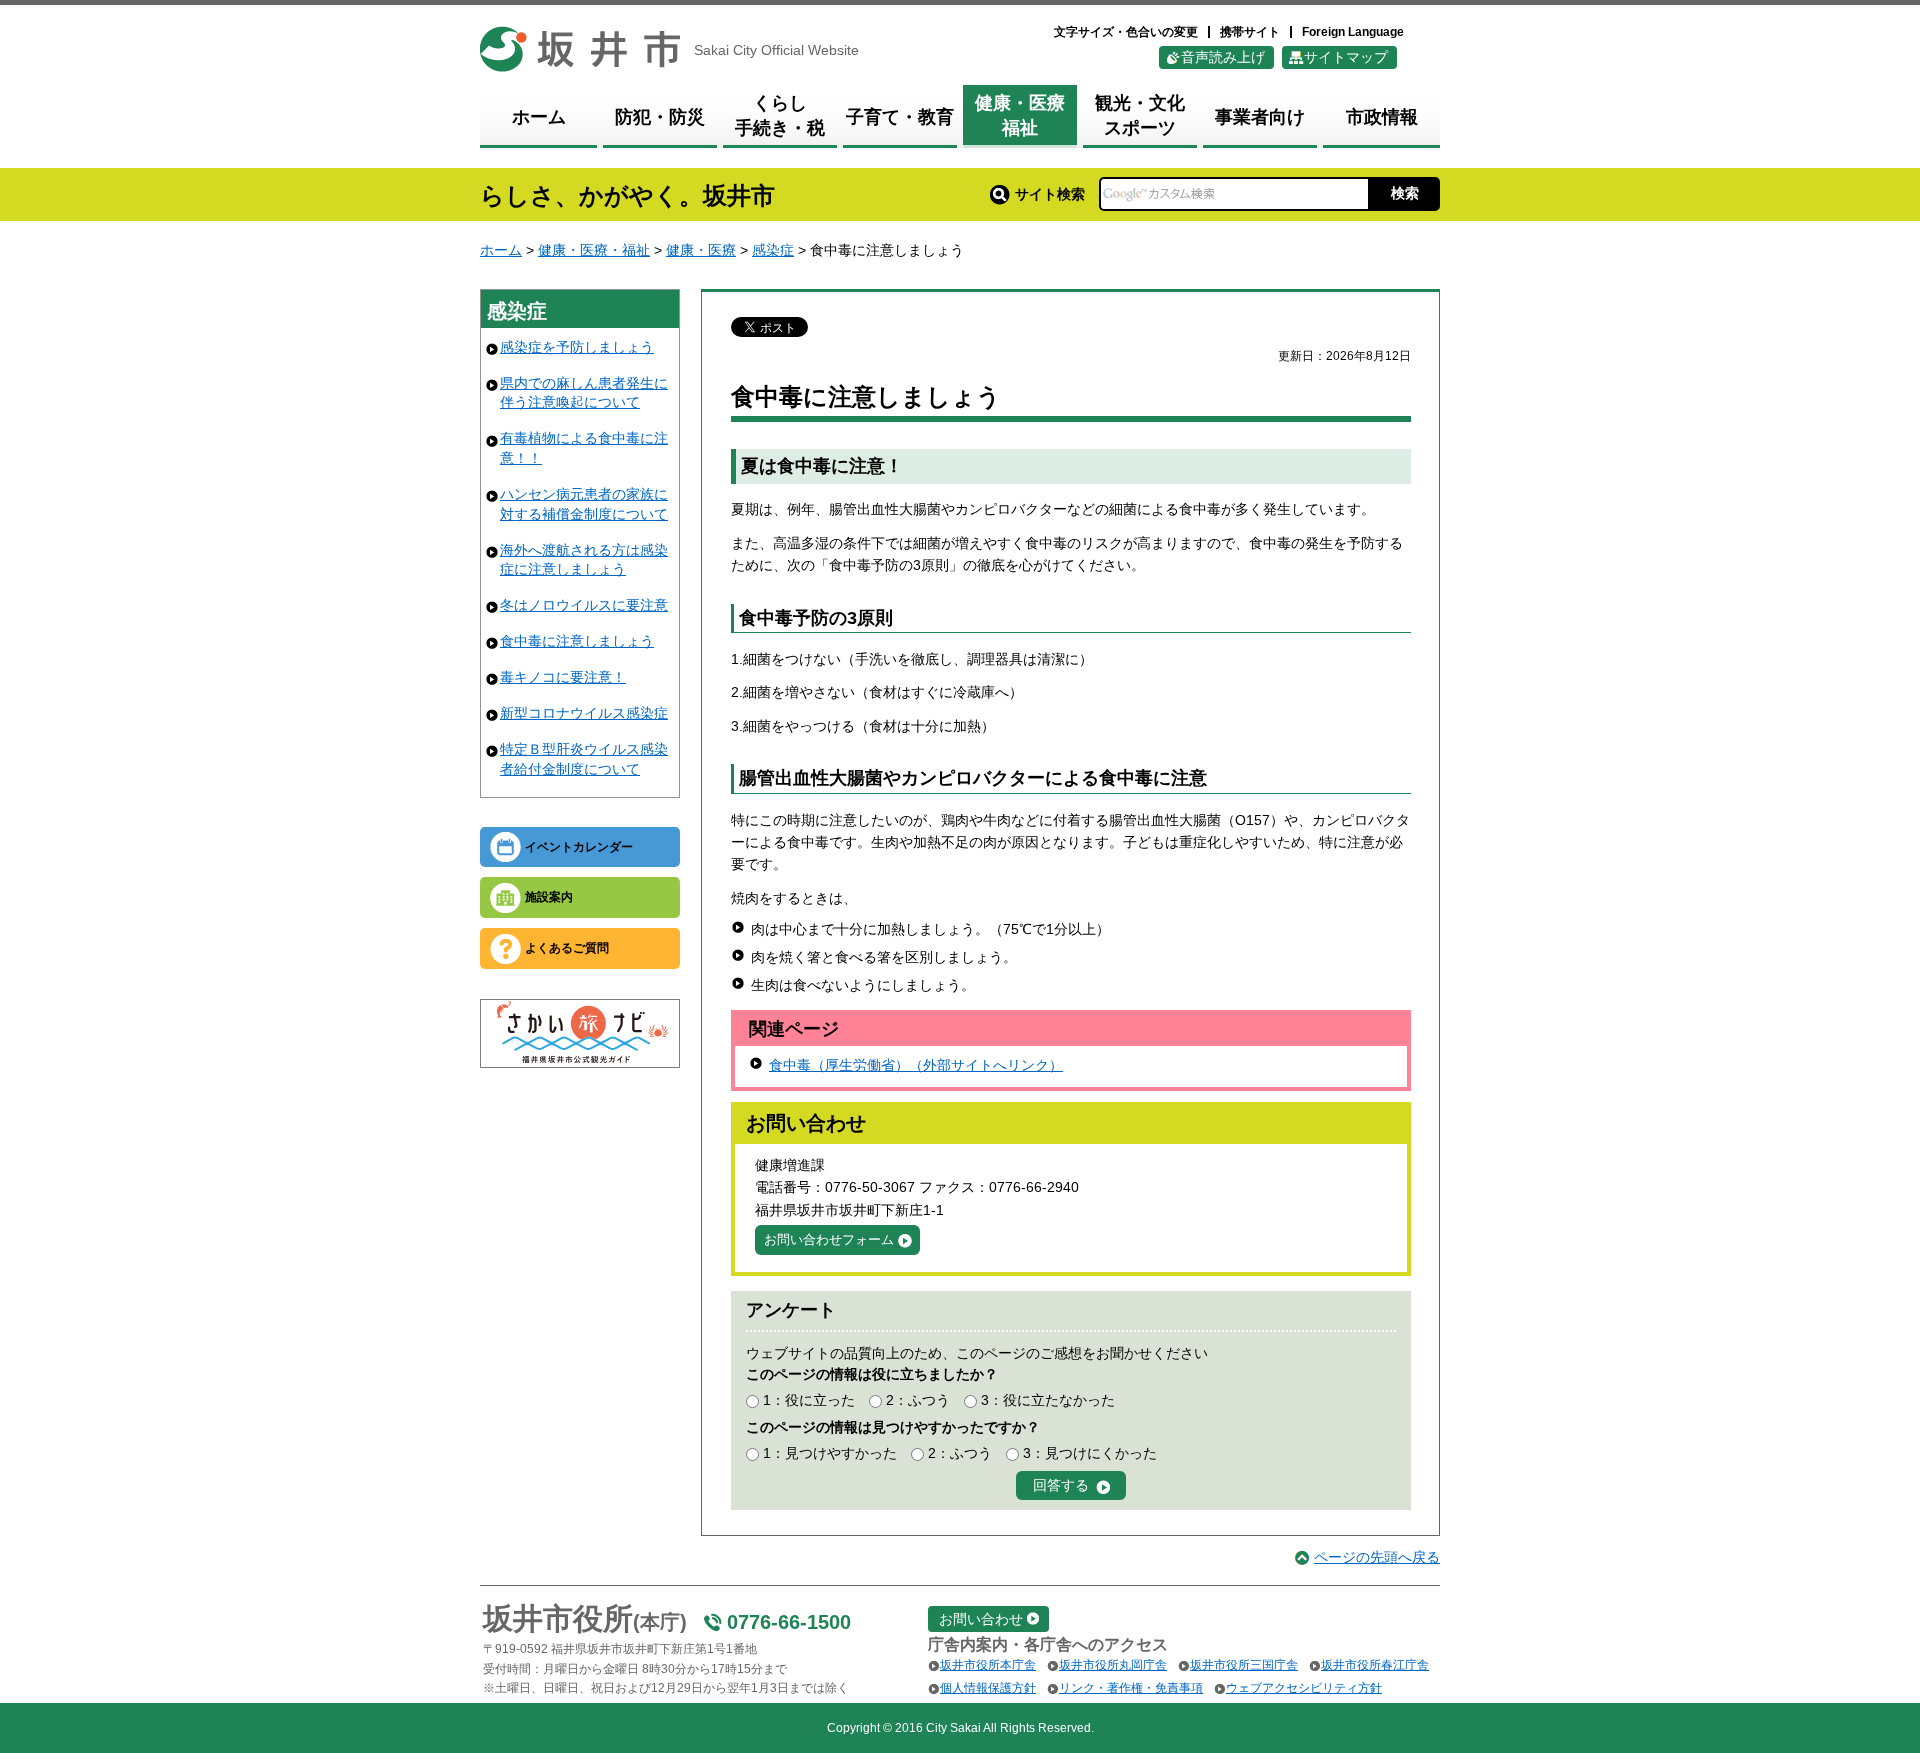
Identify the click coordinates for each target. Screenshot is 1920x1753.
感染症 (773, 250)
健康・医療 (701, 250)
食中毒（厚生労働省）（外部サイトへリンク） (916, 1065)
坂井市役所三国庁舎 (1244, 1665)
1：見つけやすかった (830, 1453)
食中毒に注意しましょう (577, 641)
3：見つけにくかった (1090, 1453)
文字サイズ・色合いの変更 (1126, 32)
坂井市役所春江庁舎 (1375, 1665)
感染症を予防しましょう (577, 347)
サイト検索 (1050, 194)
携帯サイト (1250, 32)
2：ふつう (918, 1400)
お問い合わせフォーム (829, 1239)
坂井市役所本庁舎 (988, 1665)
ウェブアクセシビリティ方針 (1304, 1688)
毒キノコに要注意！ (563, 677)
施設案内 (549, 897)
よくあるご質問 (567, 948)
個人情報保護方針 (988, 1688)
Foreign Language (1353, 32)
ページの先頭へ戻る (1377, 1557)
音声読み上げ (1223, 57)
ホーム (501, 250)
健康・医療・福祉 (594, 250)
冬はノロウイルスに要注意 (584, 605)
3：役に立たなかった (1048, 1400)
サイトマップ (1346, 57)
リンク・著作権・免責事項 (1131, 1688)
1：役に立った (809, 1400)
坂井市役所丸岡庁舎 (1113, 1665)
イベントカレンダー (579, 847)
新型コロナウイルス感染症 (584, 713)
